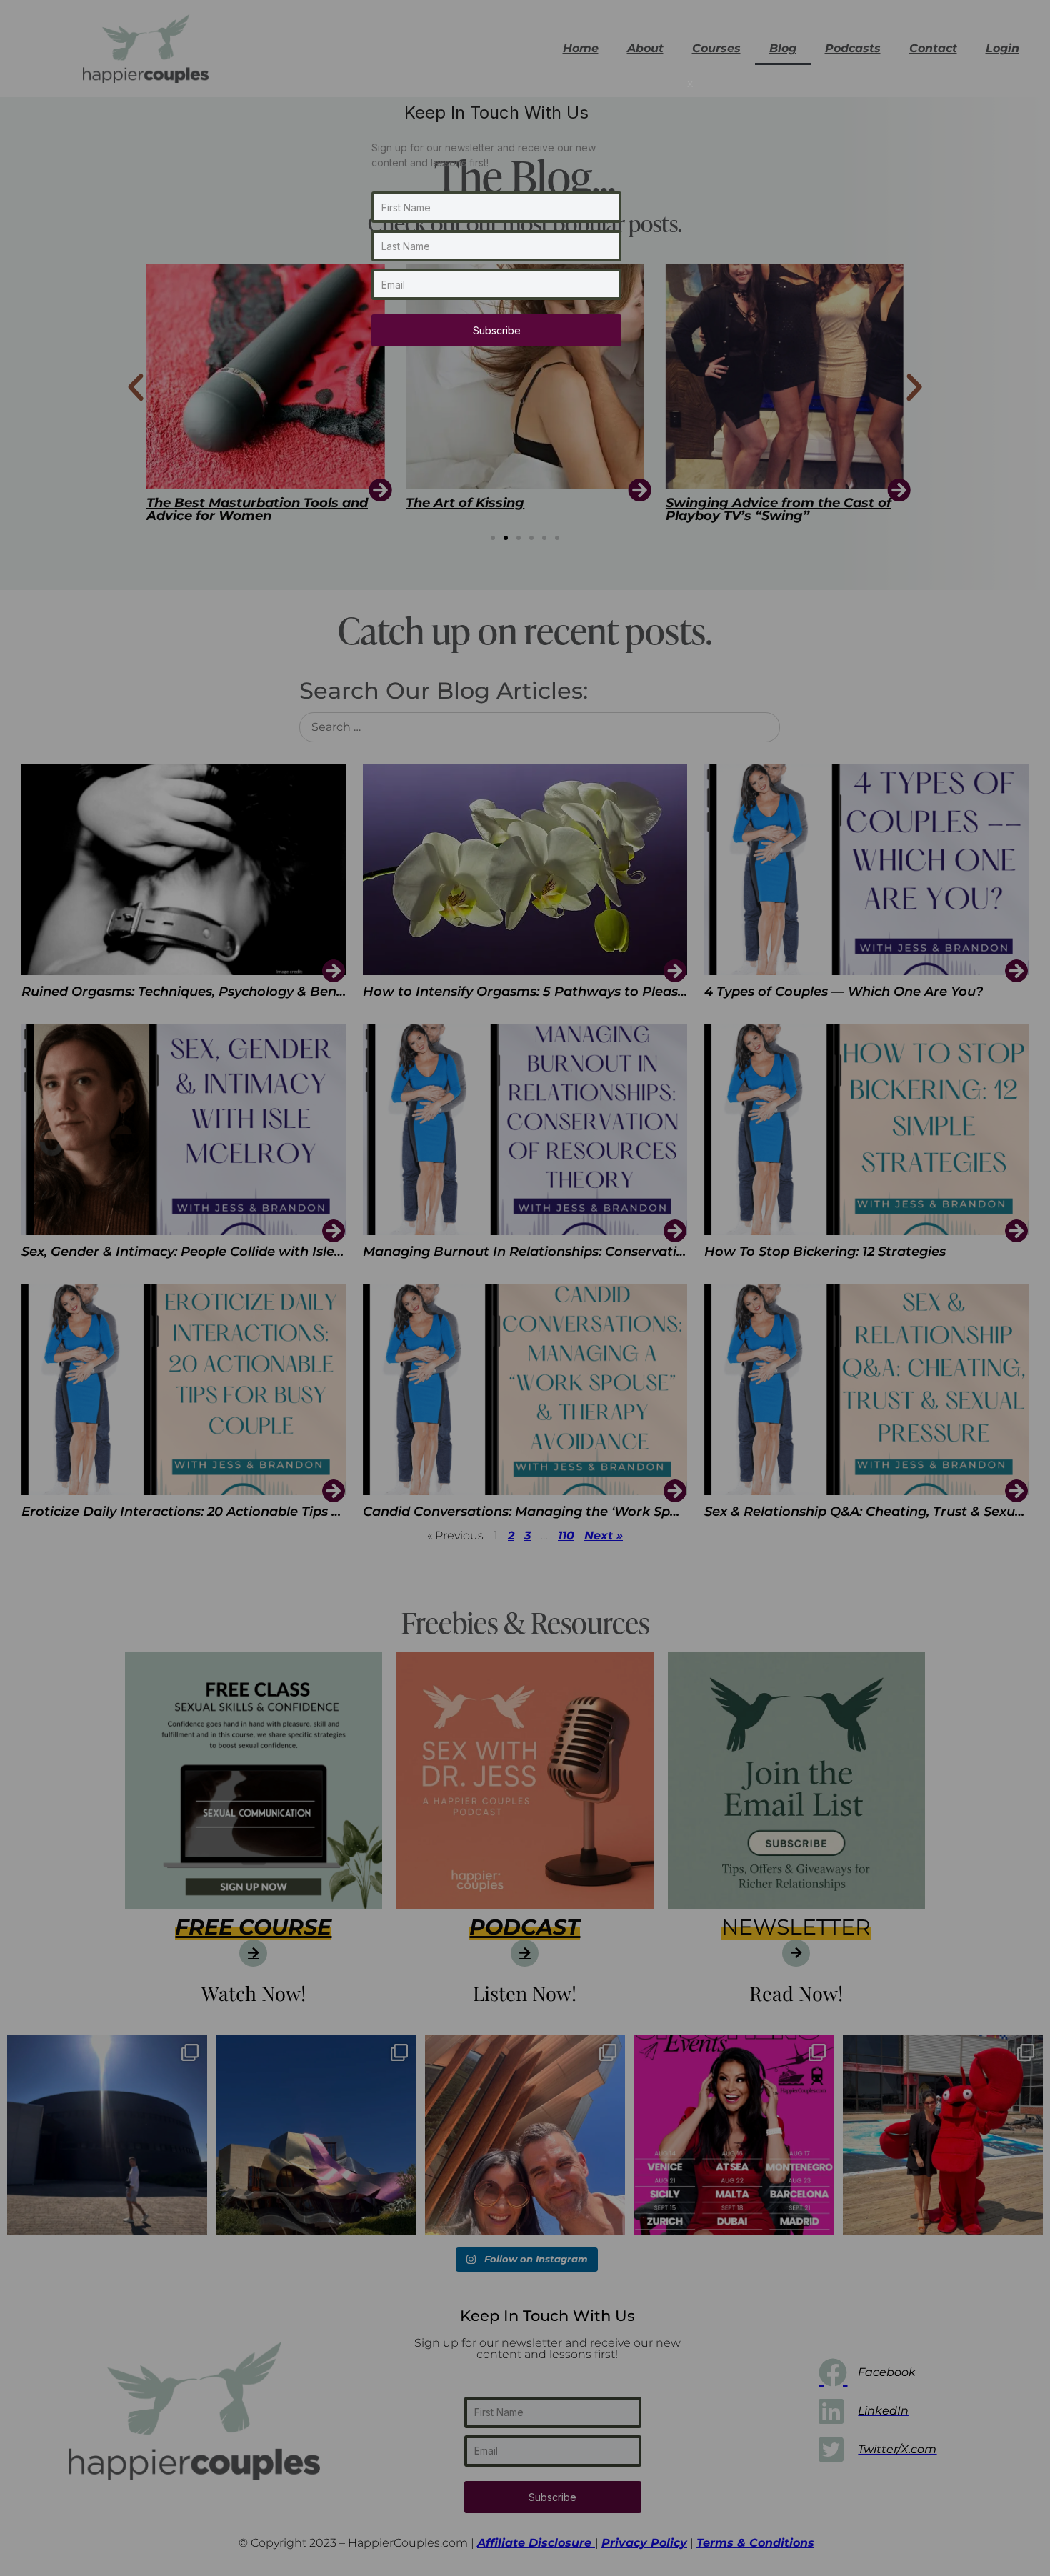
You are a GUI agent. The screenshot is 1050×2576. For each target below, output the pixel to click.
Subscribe (497, 330)
